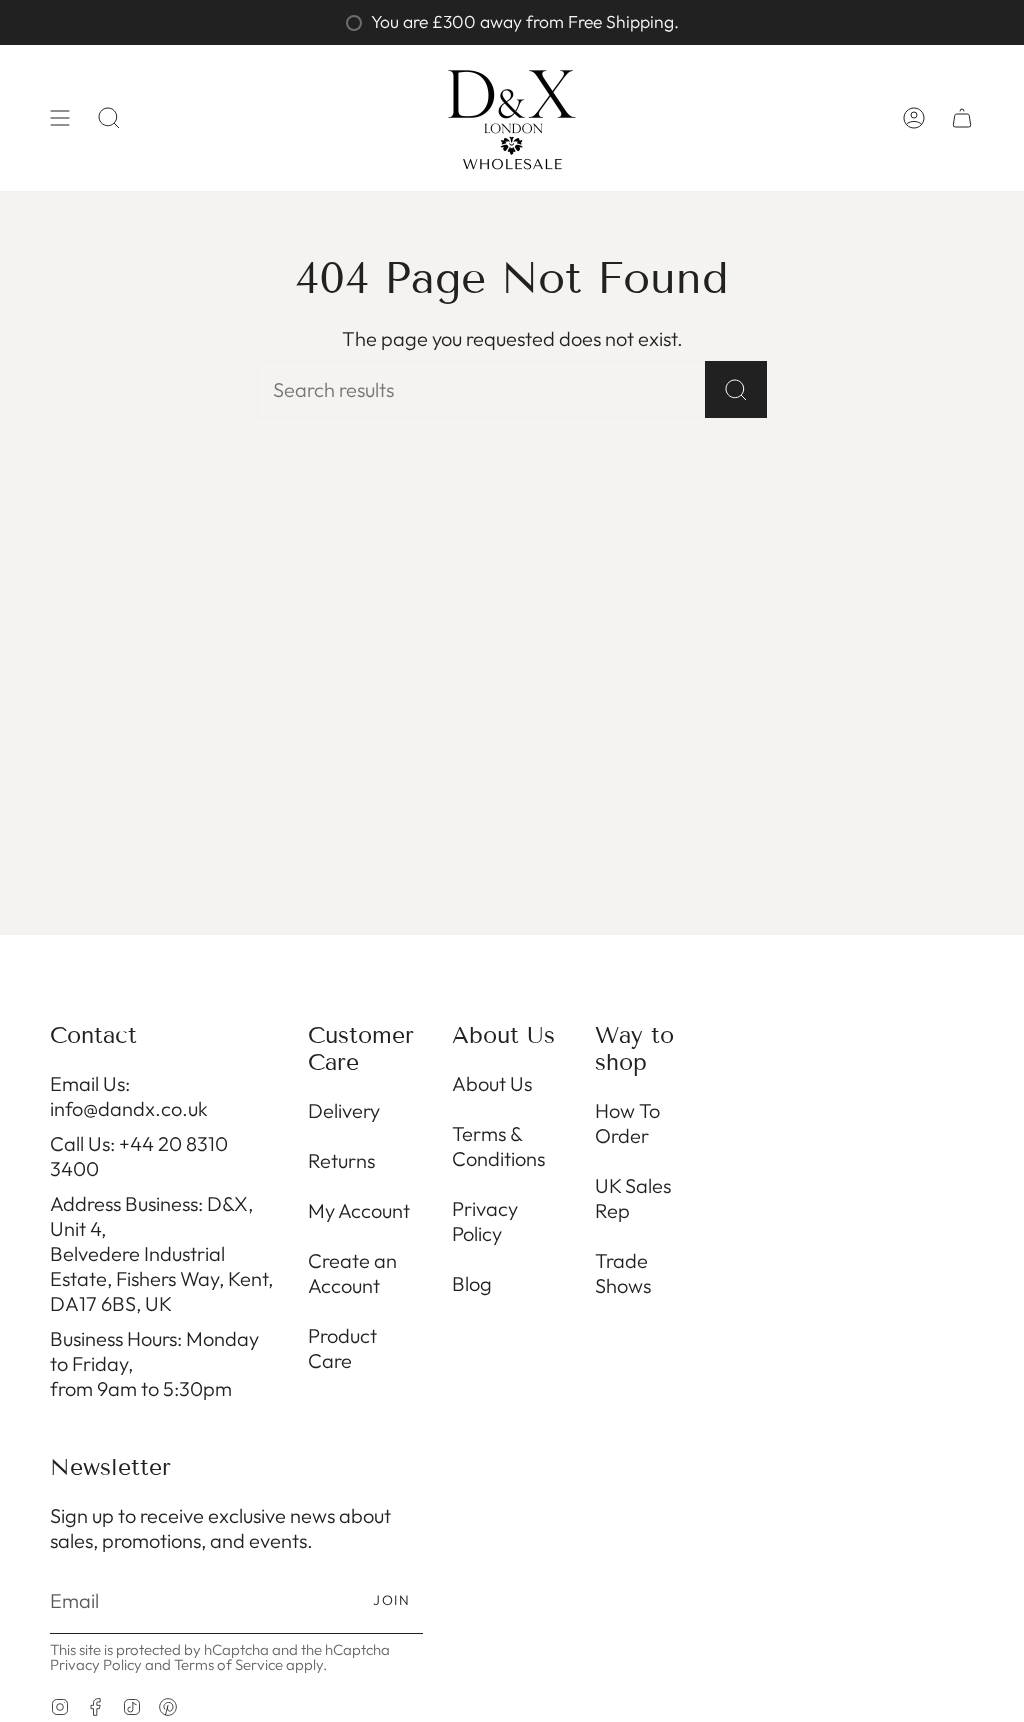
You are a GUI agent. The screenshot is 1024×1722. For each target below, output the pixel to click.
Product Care (342, 1348)
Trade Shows (623, 1273)
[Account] (914, 118)
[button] (109, 118)
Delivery (344, 1110)
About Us (492, 1083)
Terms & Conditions (498, 1146)
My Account (359, 1210)
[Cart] (962, 118)
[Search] (736, 389)
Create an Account (352, 1273)
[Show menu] (60, 118)
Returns (341, 1160)
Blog (472, 1283)
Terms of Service (228, 1664)
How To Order (627, 1123)
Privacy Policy (485, 1221)
